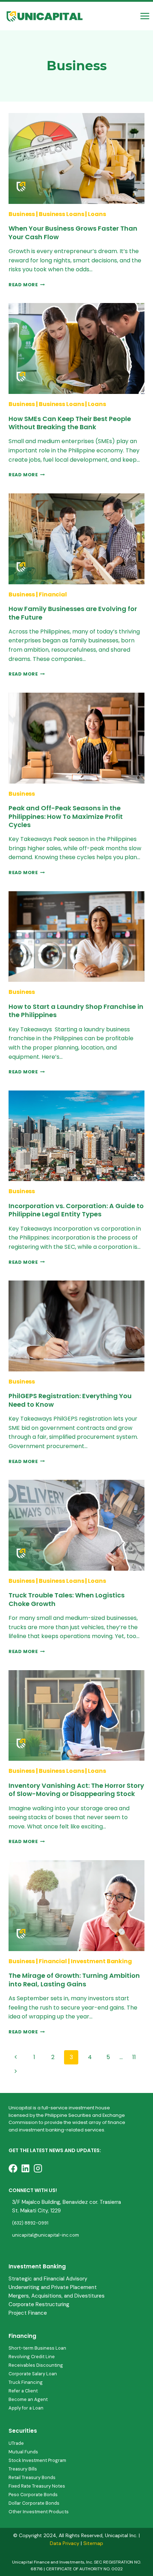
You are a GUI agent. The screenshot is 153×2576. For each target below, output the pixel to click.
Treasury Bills (23, 2469)
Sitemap (93, 2543)
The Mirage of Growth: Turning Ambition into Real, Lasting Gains (74, 1980)
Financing (22, 2336)
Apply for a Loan (26, 2408)
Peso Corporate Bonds (33, 2495)
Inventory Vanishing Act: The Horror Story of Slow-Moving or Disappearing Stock (76, 1790)
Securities (23, 2431)
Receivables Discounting (36, 2365)
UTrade (16, 2443)
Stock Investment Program (37, 2460)
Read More (27, 285)
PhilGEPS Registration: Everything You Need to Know (70, 1400)
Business (22, 214)
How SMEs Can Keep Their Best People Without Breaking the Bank (70, 423)
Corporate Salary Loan (33, 2374)
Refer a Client (23, 2391)
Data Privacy (65, 2543)
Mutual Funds (23, 2452)
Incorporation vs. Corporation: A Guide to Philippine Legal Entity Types (76, 1210)
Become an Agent (28, 2399)
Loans (97, 214)
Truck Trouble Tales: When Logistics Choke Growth (67, 1599)
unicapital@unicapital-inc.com (46, 2235)
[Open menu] (145, 16)
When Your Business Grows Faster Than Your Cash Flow (73, 232)
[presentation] (76, 158)
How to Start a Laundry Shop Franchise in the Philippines (76, 1011)
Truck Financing (26, 2382)
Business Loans (62, 214)
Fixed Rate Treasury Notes (37, 2486)
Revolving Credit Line (32, 2357)
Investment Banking (101, 1961)
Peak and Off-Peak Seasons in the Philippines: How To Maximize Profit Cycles (66, 816)
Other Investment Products (39, 2512)
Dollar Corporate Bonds (34, 2503)
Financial (53, 594)
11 (134, 2057)
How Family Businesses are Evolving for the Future (73, 613)
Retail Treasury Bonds (32, 2477)
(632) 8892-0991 (30, 2223)
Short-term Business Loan (37, 2348)
